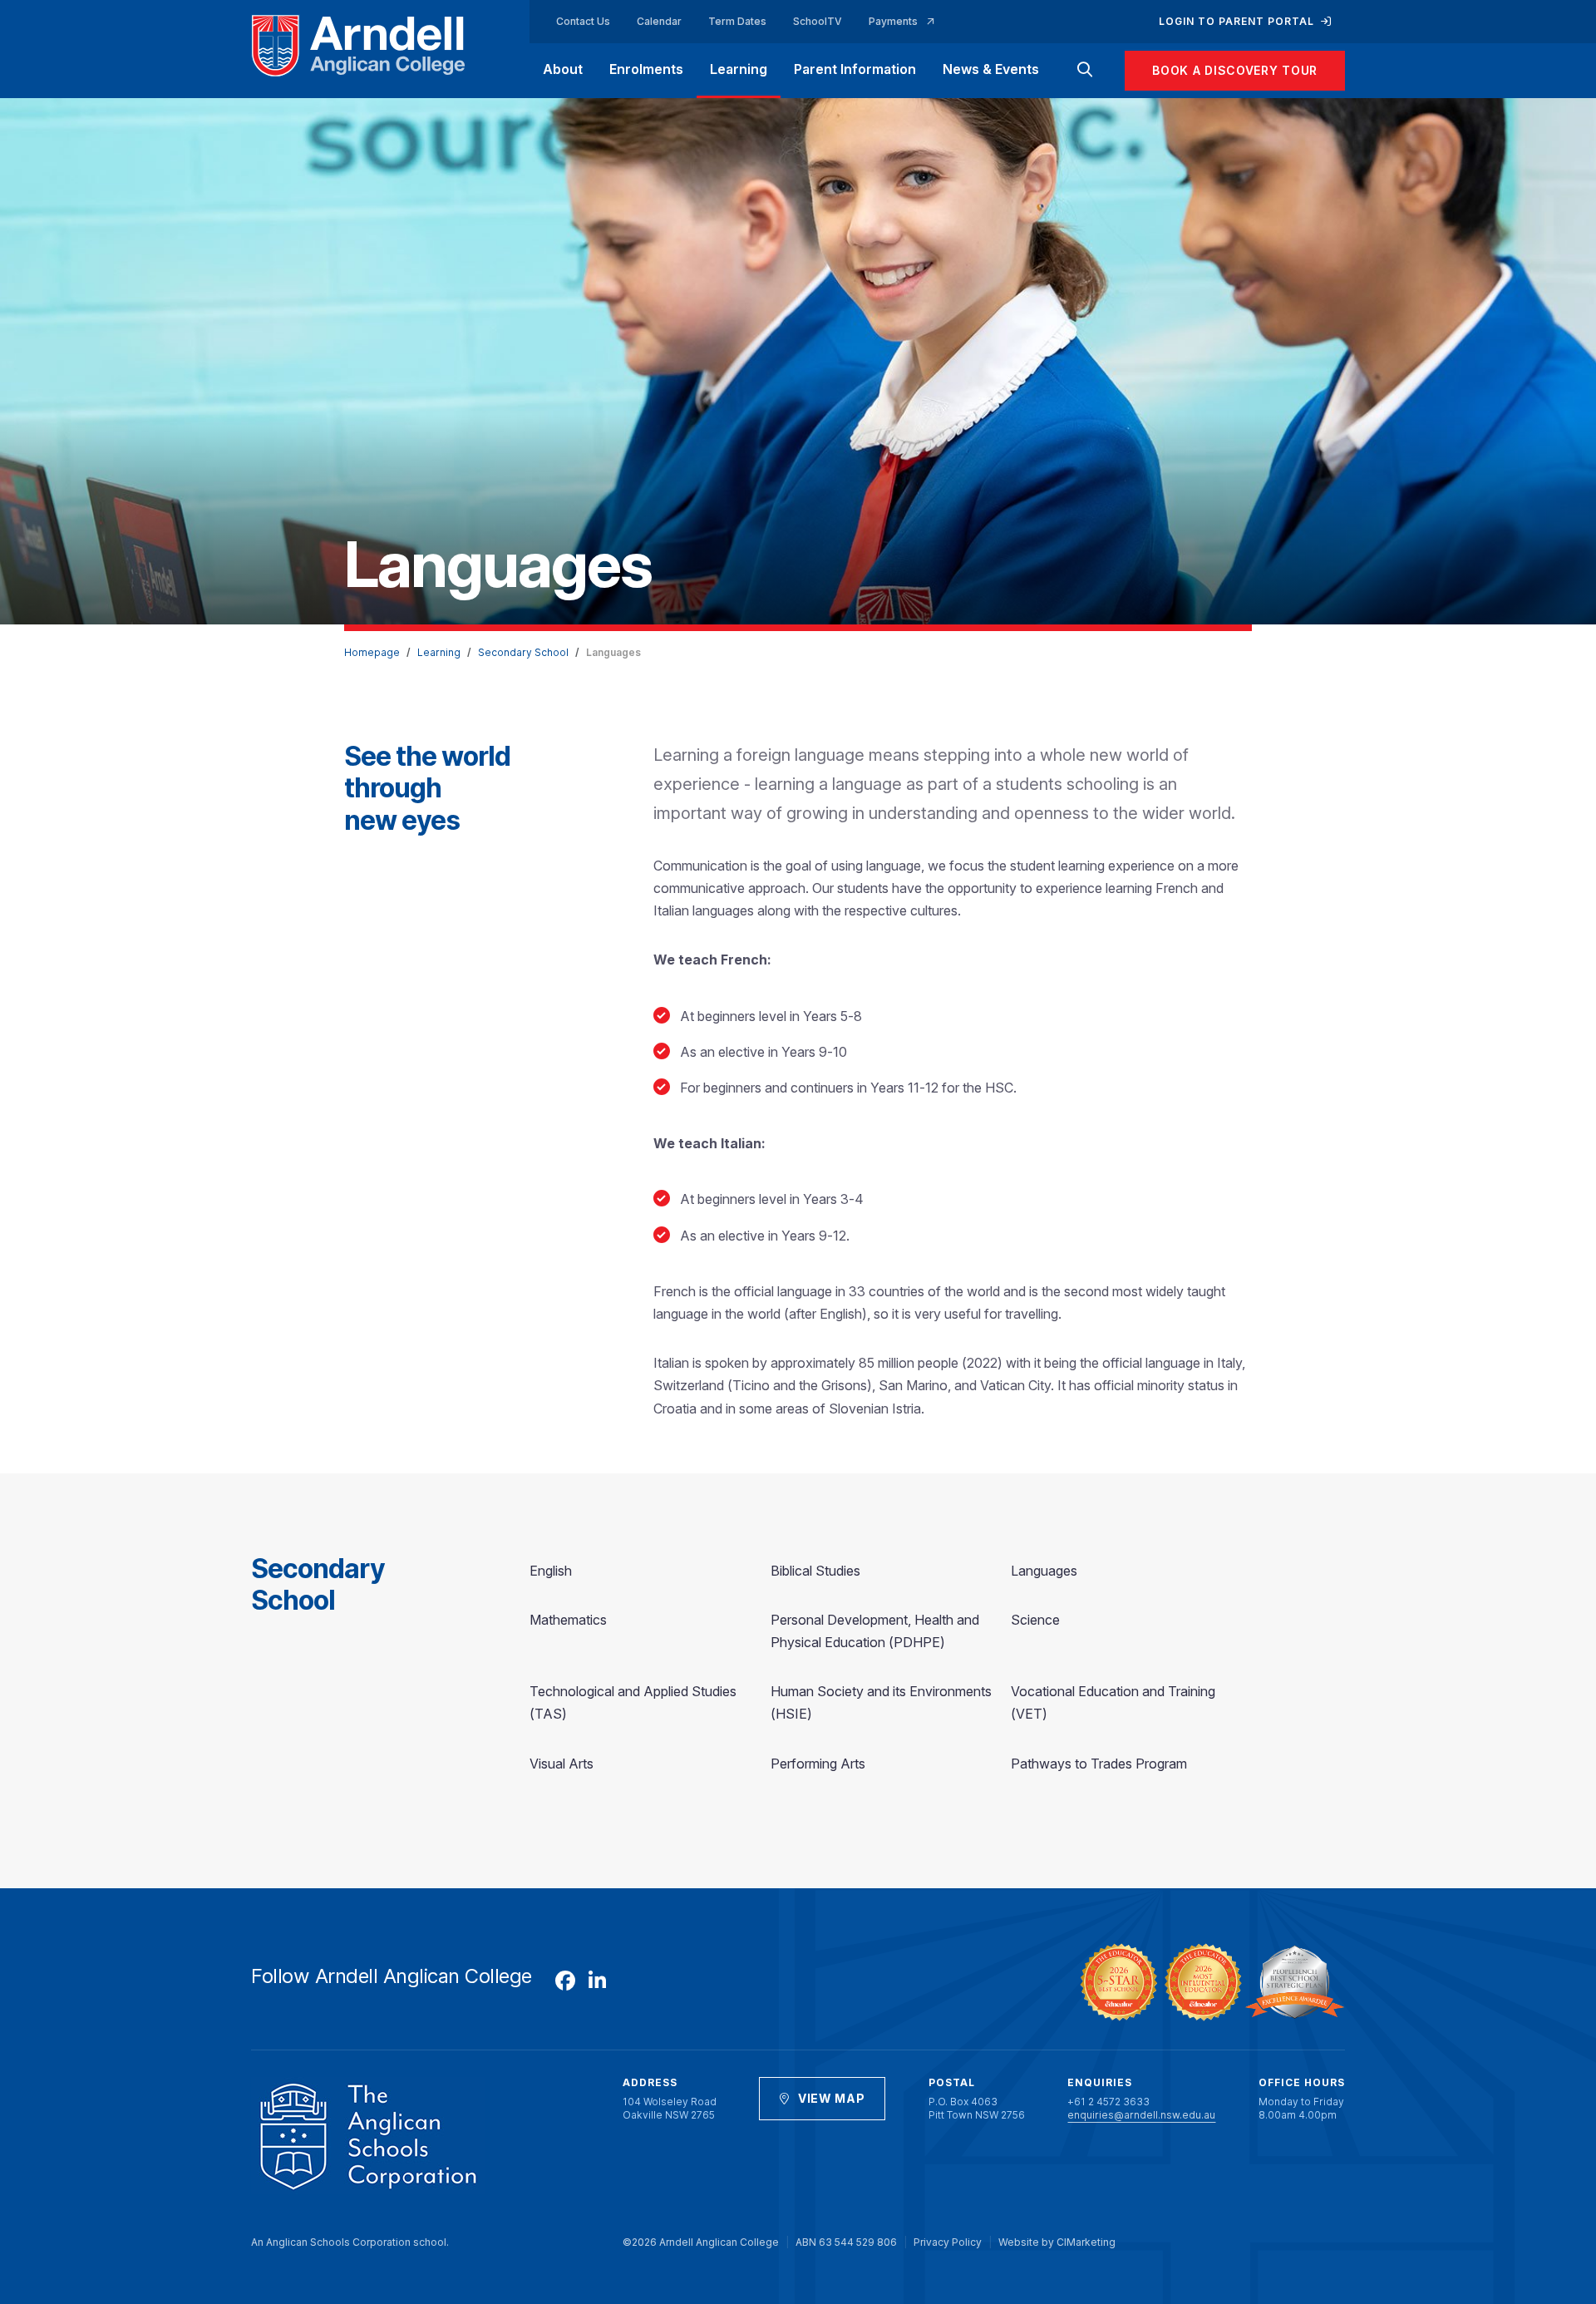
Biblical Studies (815, 1571)
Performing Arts (818, 1764)
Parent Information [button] (855, 69)
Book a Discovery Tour (1235, 70)
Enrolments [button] (646, 69)
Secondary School (523, 652)
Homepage (372, 652)
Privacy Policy (948, 2242)
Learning (439, 652)
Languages (1044, 1571)
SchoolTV (818, 21)
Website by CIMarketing (1057, 2242)
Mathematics (568, 1620)
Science (1035, 1620)
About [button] (563, 69)
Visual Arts (562, 1764)
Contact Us (583, 21)
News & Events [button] (991, 69)
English (551, 1571)
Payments (894, 21)
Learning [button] (739, 69)
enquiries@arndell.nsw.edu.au (1141, 2115)
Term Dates (737, 21)
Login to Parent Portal (1238, 21)
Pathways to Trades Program (1099, 1764)
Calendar (659, 21)
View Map (832, 2098)
